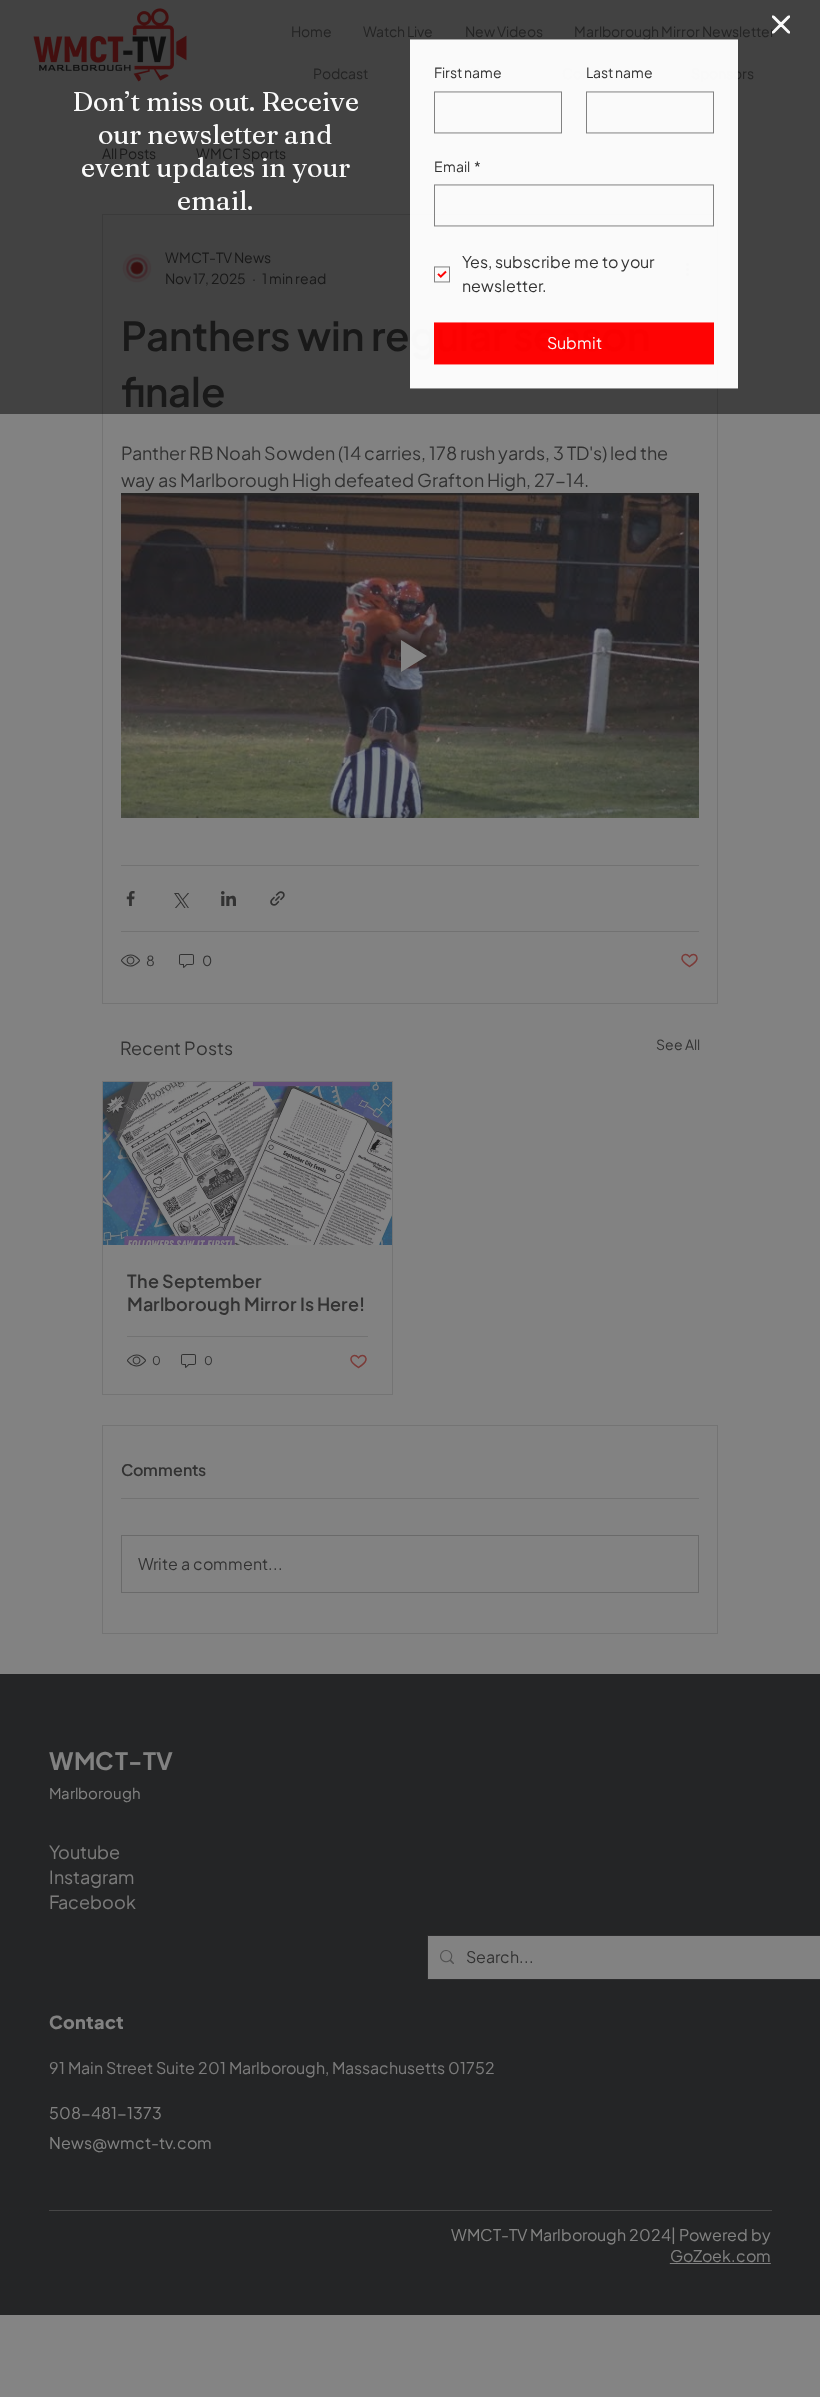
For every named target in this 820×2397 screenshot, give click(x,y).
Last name (619, 77)
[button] (781, 30)
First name (468, 77)
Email (457, 171)
